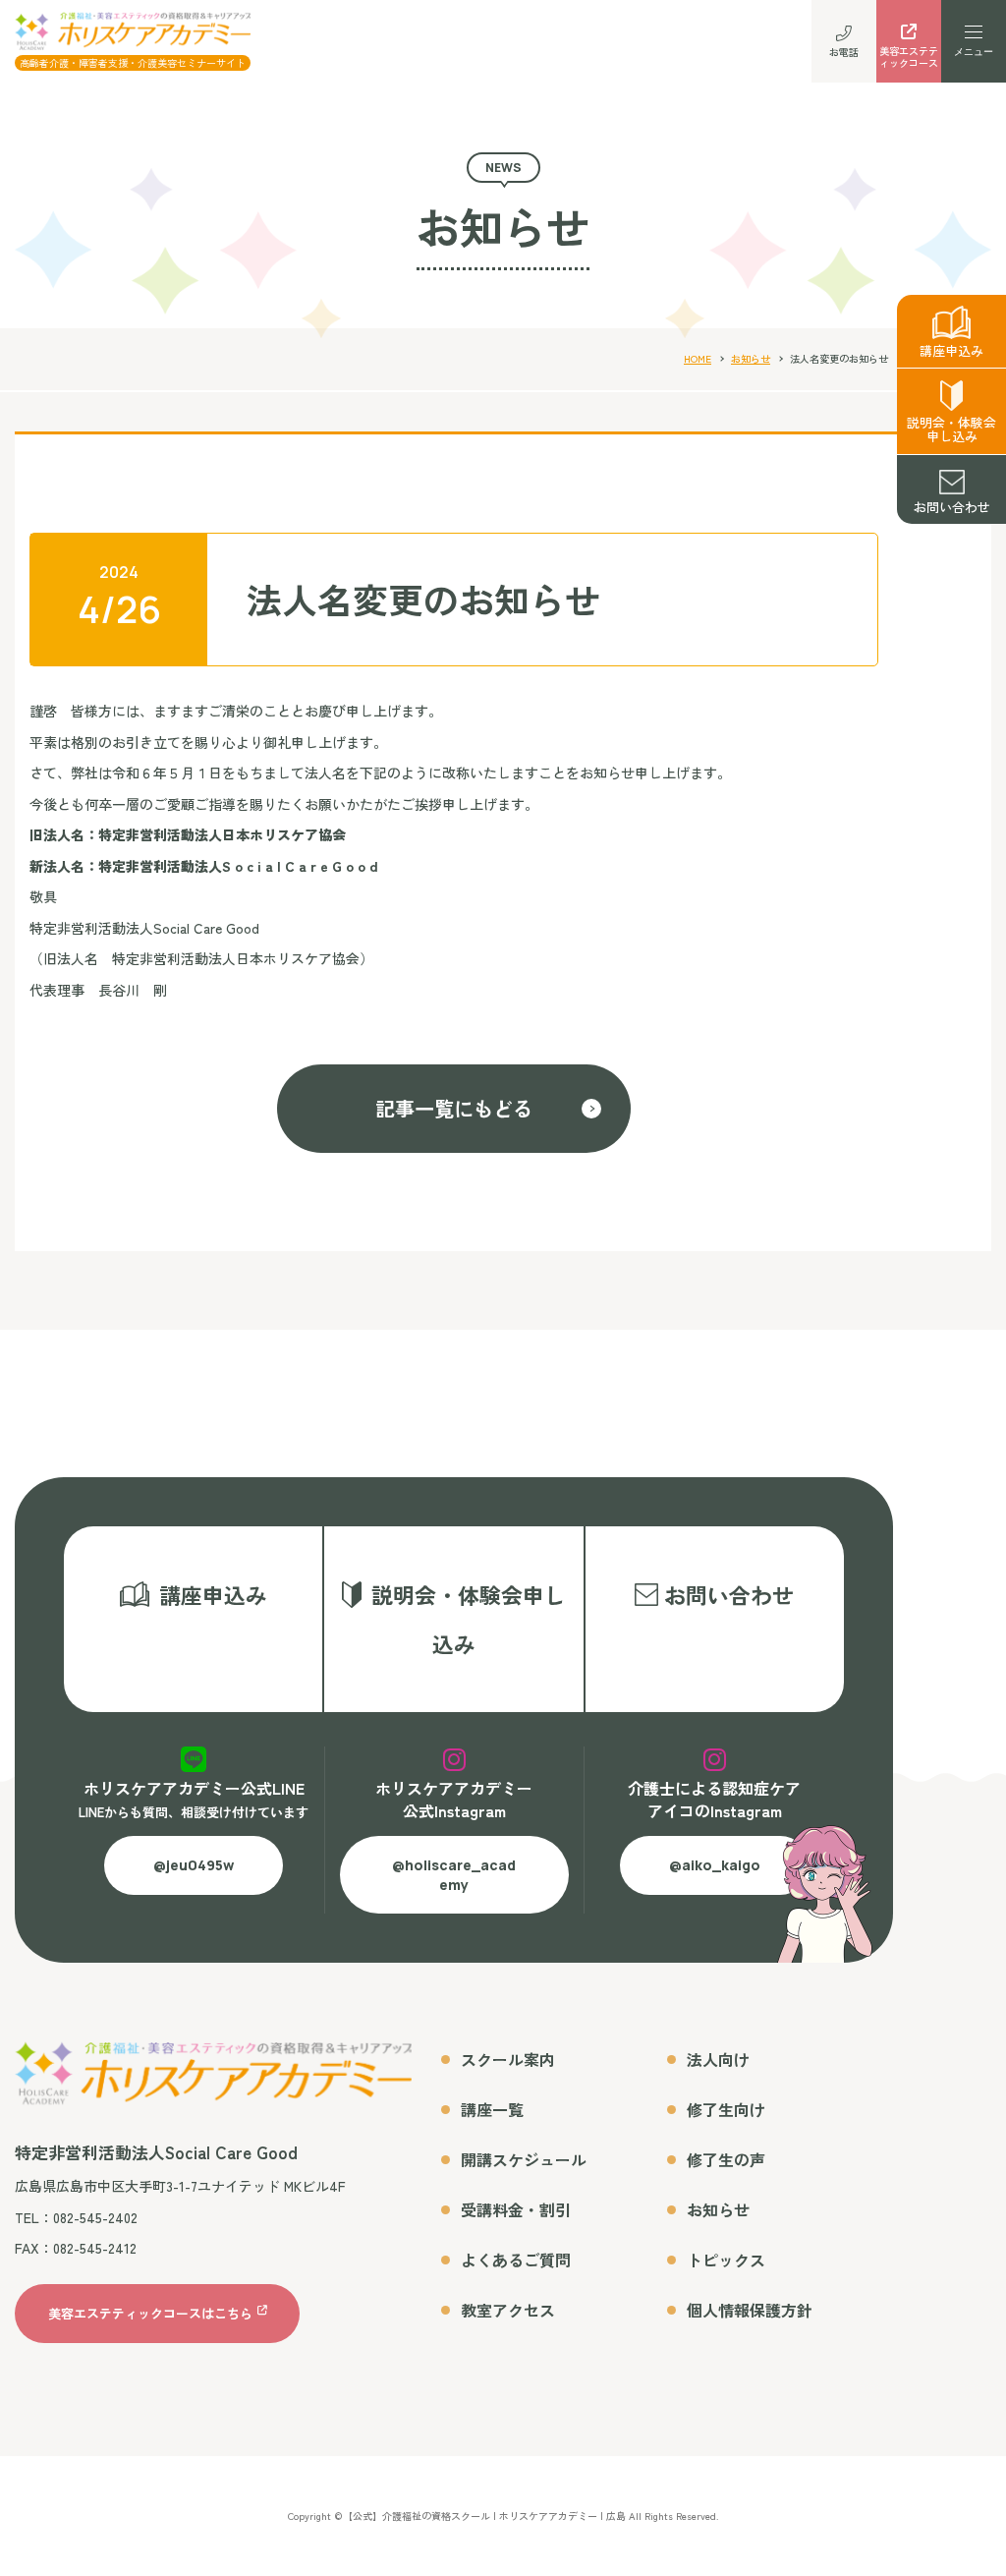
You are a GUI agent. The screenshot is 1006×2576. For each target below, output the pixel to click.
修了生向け (726, 2109)
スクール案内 (508, 2059)
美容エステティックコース (909, 57)
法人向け (718, 2059)
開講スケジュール (524, 2159)
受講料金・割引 (516, 2209)
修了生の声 (726, 2159)
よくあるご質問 (516, 2260)
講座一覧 (492, 2109)
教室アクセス (508, 2310)
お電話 (844, 52)
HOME (698, 358)
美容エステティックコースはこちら (150, 2313)
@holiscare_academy (454, 1875)
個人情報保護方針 (750, 2310)
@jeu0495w (194, 1865)
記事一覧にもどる (454, 1108)
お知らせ (751, 358)
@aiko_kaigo (715, 1865)
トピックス (726, 2260)
